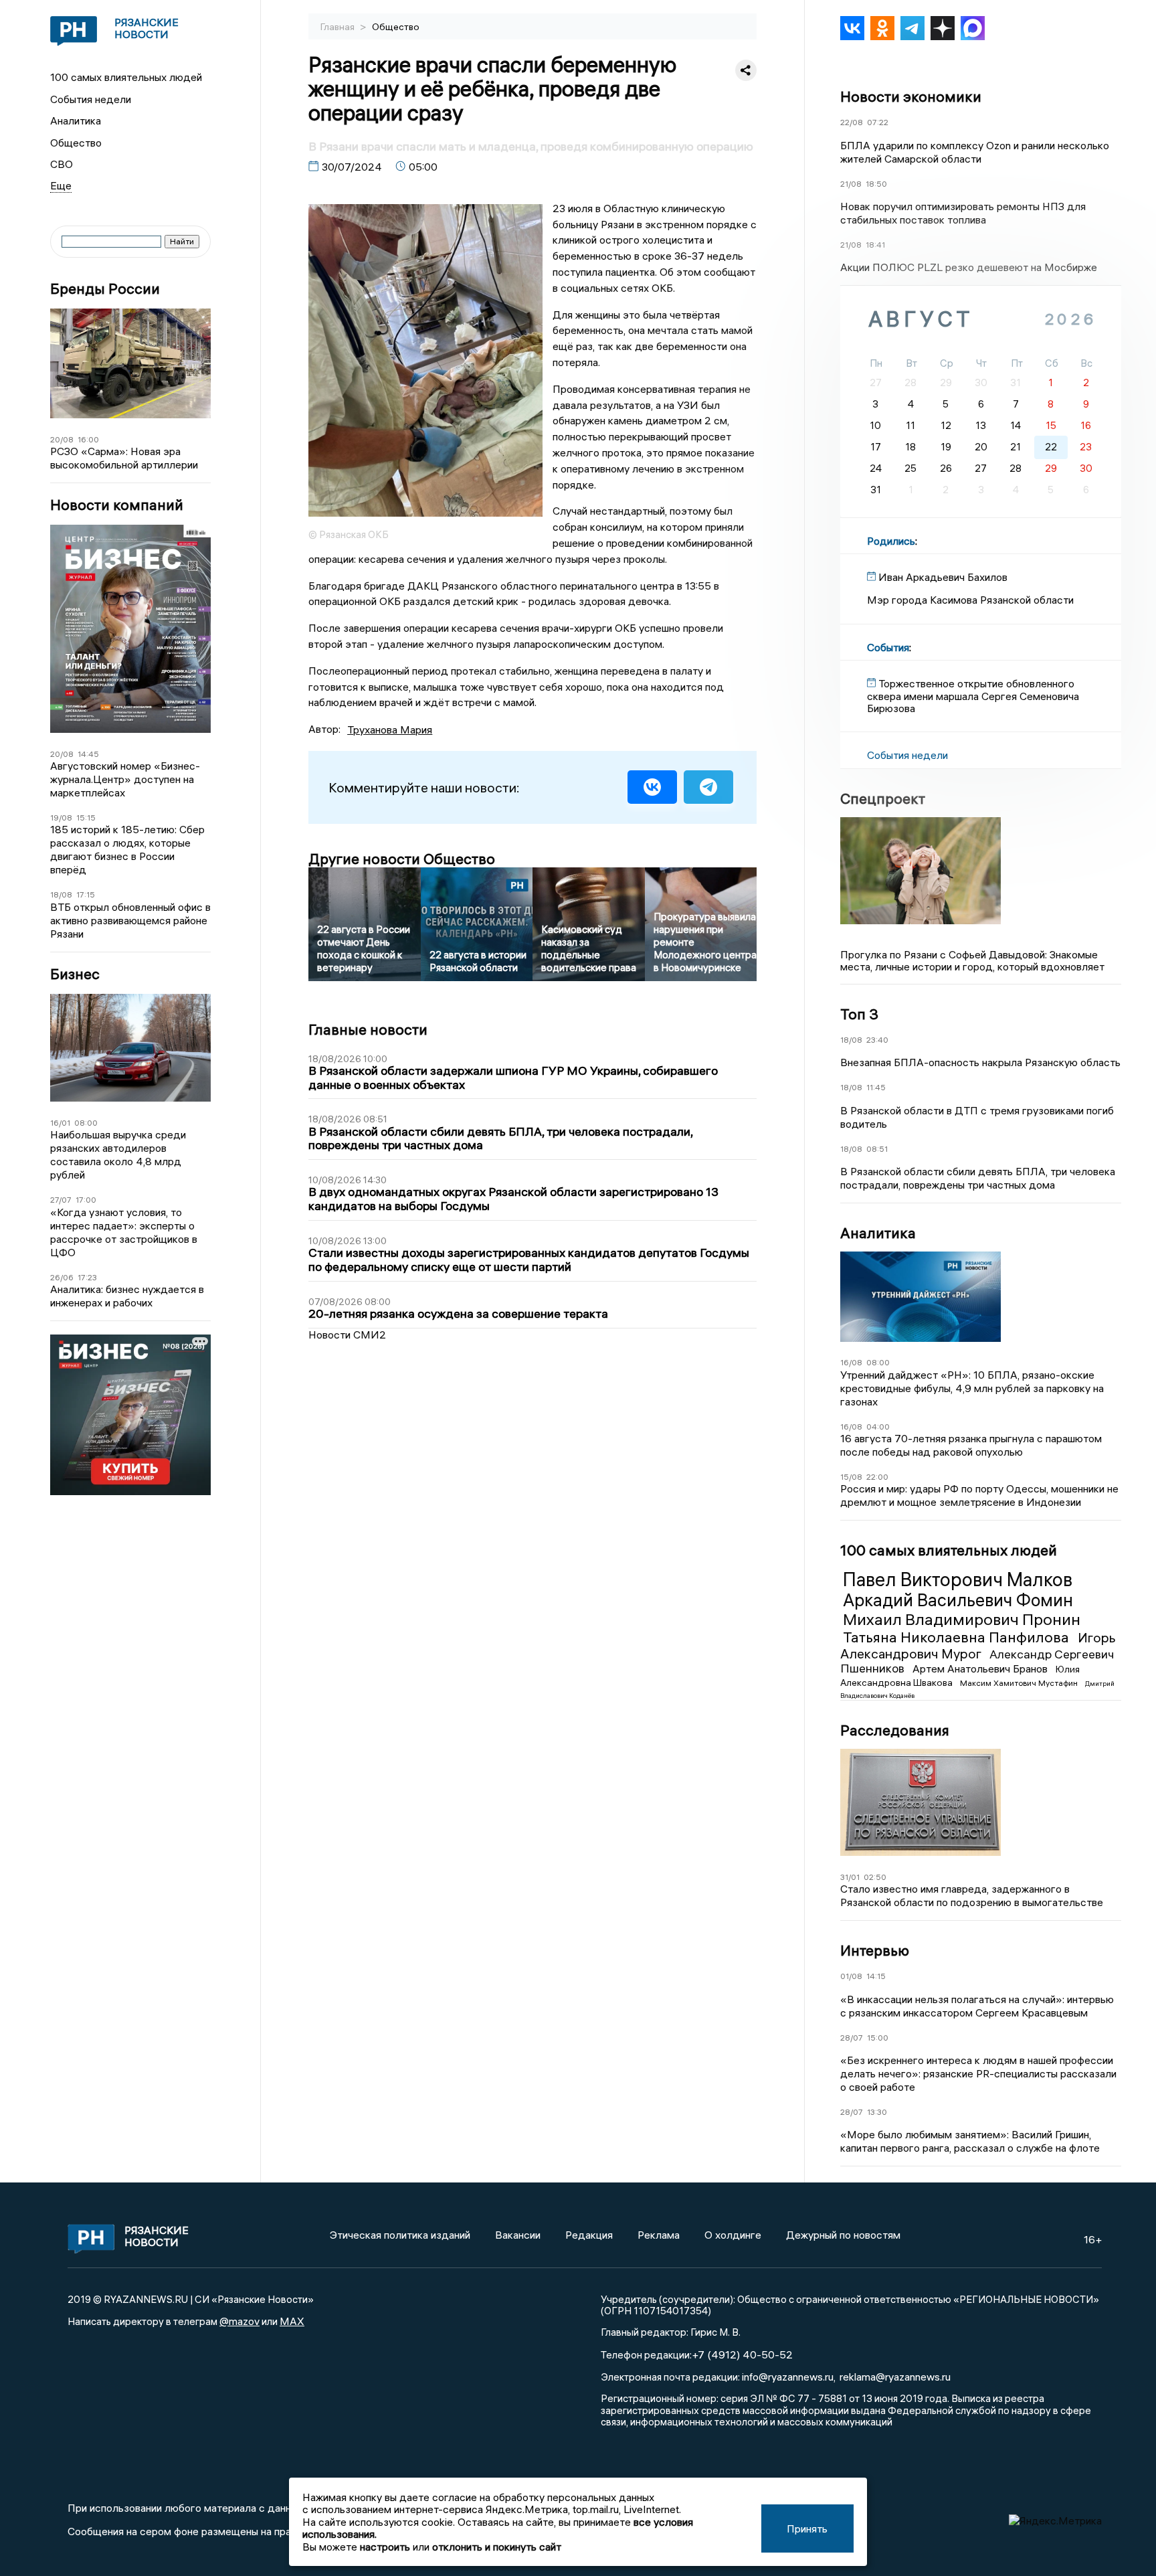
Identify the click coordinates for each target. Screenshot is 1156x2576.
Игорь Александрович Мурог (978, 1645)
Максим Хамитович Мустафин (1020, 1683)
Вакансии (518, 2235)
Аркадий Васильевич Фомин (958, 1600)
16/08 (851, 1362)
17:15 (86, 894)
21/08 (851, 184)
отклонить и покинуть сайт (497, 2547)
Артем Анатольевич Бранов (981, 1668)
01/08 (851, 1976)
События (888, 647)
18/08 (61, 894)
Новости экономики (911, 96)
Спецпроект (883, 798)
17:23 (87, 1277)
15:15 (86, 818)
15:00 (878, 2038)
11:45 (876, 1087)
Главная (339, 27)
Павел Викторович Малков (958, 1579)
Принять (807, 2528)
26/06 (62, 1277)
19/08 (61, 818)
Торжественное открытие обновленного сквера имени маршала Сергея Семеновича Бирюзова (973, 696)
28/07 (852, 2038)
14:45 (88, 754)
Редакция (589, 2235)
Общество (76, 143)
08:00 (86, 1123)
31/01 (850, 1877)
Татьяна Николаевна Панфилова (958, 1637)
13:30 (877, 2112)
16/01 (60, 1123)
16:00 (88, 439)
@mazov (239, 2321)
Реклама (659, 2235)
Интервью (875, 1950)
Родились (891, 541)
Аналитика (76, 120)
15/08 (851, 1477)
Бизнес (75, 974)
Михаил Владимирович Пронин (962, 1619)
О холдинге (733, 2235)
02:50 (875, 1877)
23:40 (877, 1040)
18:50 (876, 184)
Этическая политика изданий (400, 2235)
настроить (385, 2547)
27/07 (61, 1200)
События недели (91, 99)
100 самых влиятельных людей (126, 77)
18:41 (875, 245)
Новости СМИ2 (347, 1335)
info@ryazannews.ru (788, 2377)
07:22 (878, 122)
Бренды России (105, 289)
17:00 (86, 1200)
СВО (62, 164)
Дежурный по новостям (843, 2235)
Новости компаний (117, 505)
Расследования (895, 1730)
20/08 (62, 439)
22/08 (852, 122)
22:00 (877, 1477)
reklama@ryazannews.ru (895, 2377)
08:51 (877, 1149)
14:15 (876, 1976)
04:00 (878, 1427)
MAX (292, 2321)
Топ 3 (859, 1014)
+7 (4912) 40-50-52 (742, 2354)
